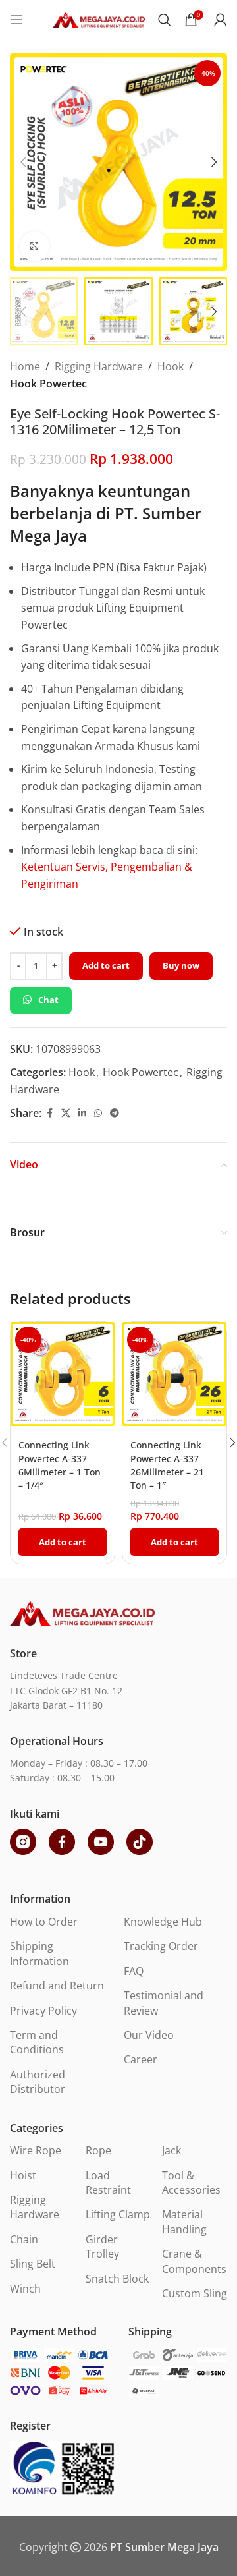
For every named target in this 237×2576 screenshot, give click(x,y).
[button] (23, 162)
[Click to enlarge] (35, 246)
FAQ (134, 1971)
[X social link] (66, 1113)
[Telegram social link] (115, 1113)
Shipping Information (39, 1953)
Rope (98, 2150)
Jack (171, 2150)
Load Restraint (108, 2183)
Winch (25, 2289)
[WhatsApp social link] (98, 1113)
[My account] (221, 20)
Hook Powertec (48, 384)
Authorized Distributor (38, 2082)
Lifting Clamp (118, 2214)
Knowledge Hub (163, 1922)
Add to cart (106, 965)
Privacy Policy (43, 2011)
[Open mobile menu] (16, 20)
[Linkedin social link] (82, 1113)
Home (25, 366)
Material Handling (184, 2221)
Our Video (149, 2035)
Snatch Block (117, 2279)
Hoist (23, 2175)
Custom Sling (195, 2293)
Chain (24, 2239)
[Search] (165, 20)
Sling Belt (33, 2264)
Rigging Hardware (99, 366)
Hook (171, 366)
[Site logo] (99, 18)
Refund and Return (57, 1986)
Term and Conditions (37, 2042)
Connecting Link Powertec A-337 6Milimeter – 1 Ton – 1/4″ (60, 1465)
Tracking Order (161, 1946)
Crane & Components (194, 2261)
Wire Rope (36, 2150)
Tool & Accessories (191, 2183)
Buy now (181, 965)
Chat (48, 1000)
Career (141, 2059)
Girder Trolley (102, 2247)
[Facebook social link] (49, 1113)
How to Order (44, 1922)
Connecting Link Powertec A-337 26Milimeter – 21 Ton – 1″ (167, 1465)
